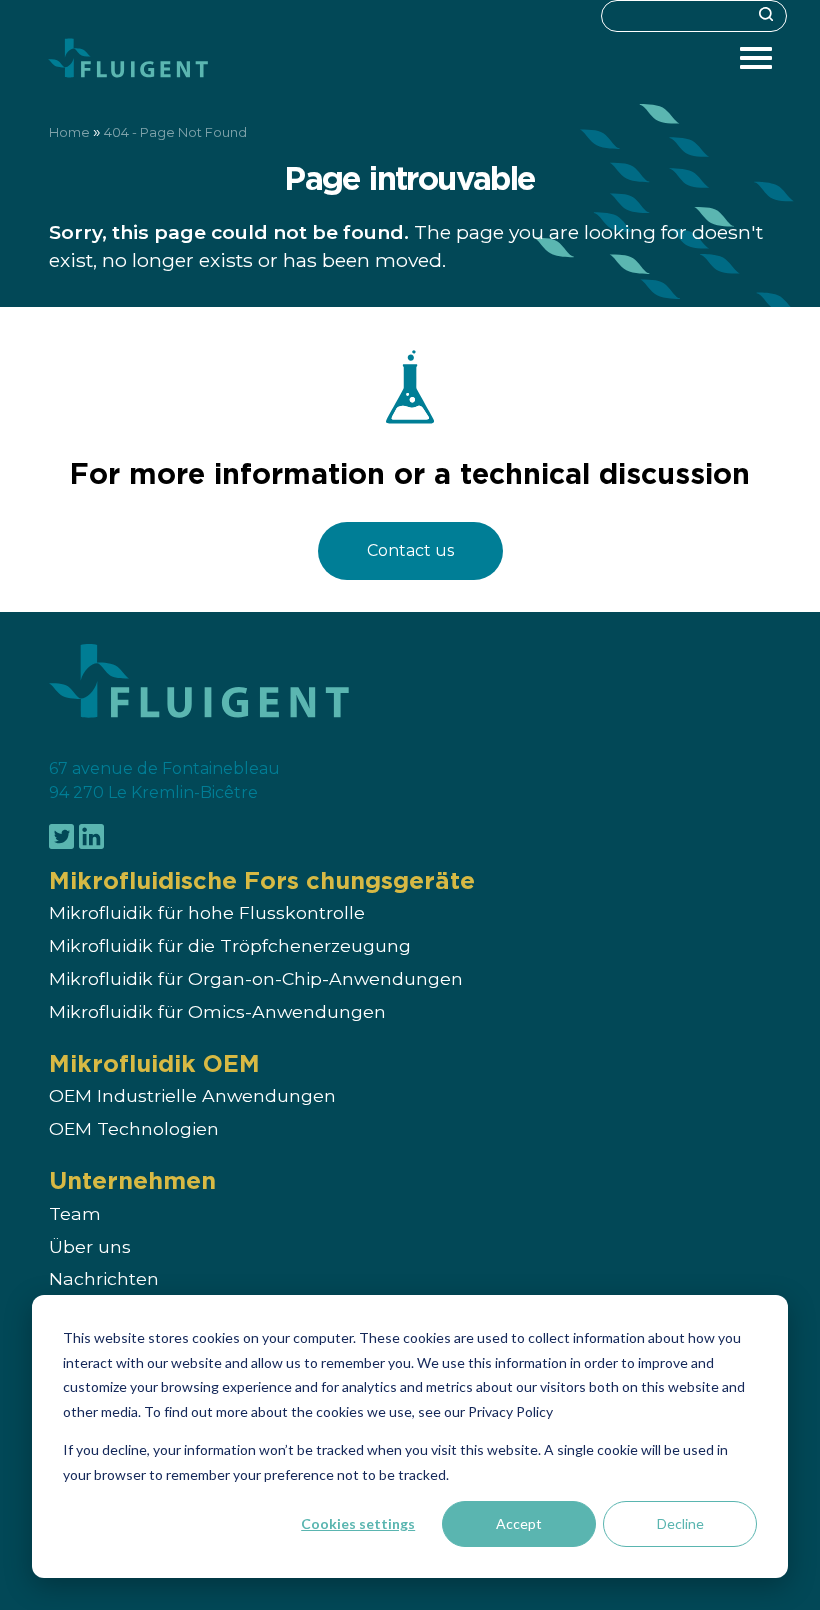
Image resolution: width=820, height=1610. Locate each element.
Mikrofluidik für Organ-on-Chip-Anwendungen (256, 978)
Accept (519, 1523)
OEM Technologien (134, 1129)
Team (75, 1213)
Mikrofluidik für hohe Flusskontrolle (207, 913)
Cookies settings (358, 1523)
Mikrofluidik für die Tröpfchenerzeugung (230, 946)
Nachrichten (104, 1279)
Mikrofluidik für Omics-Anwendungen (217, 1011)
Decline (680, 1523)
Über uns (90, 1246)
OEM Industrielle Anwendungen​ (192, 1096)
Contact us (410, 550)
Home (69, 132)
